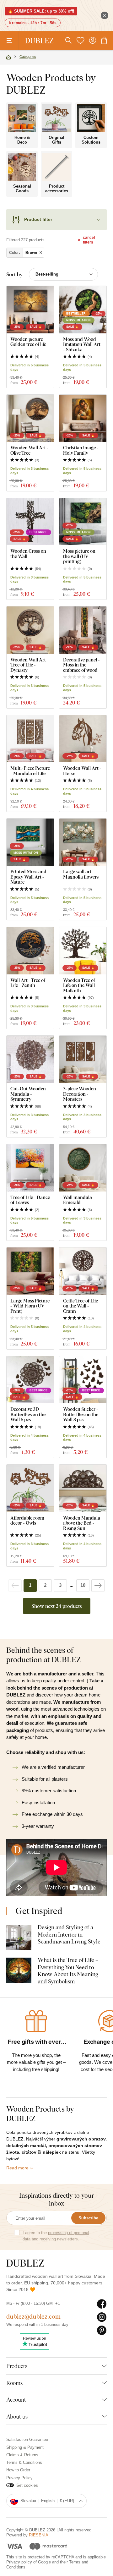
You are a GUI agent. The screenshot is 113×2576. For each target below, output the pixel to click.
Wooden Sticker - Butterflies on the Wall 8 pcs (81, 1414)
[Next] (98, 1586)
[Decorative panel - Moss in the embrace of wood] (83, 630)
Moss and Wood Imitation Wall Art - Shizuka (82, 344)
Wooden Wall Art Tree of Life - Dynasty (28, 665)
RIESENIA (39, 2535)
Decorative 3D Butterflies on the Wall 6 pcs (28, 1414)
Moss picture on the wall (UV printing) (79, 556)
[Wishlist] (80, 41)
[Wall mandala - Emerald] (83, 1168)
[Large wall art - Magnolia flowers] (83, 842)
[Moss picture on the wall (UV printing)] (83, 522)
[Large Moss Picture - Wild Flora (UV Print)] (30, 1271)
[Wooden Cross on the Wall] (30, 522)
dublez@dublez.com (33, 2316)
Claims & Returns (22, 2455)
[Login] (93, 41)
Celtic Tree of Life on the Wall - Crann (81, 1306)
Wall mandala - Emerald (79, 1200)
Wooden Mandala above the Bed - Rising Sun (82, 1523)
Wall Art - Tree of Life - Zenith (28, 983)
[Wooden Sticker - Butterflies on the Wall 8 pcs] (83, 1380)
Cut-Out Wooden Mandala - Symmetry (28, 1094)
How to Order (18, 2470)
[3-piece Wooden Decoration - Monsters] (83, 1059)
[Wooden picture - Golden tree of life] (30, 310)
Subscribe (88, 2218)
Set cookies (27, 2485)
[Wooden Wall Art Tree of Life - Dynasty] (30, 630)
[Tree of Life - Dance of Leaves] (30, 1168)
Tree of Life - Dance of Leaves (30, 1200)
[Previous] (15, 1586)
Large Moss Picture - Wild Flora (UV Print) (30, 1306)
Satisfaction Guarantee (27, 2439)
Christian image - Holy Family (81, 450)
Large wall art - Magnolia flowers (81, 874)
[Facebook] (102, 2304)
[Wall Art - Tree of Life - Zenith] (30, 951)
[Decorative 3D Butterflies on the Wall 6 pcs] (30, 1380)
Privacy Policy (19, 2478)
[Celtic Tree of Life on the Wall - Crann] (83, 1271)
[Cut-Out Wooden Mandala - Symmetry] (30, 1059)
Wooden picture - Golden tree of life (28, 342)
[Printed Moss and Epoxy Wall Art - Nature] (30, 842)
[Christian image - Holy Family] (83, 418)
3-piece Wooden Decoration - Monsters (80, 1094)
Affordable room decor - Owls (27, 1520)
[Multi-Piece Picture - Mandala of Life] (30, 739)
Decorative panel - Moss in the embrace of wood (81, 665)
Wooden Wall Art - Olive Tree (30, 450)
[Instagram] (102, 2317)
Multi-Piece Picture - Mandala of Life (30, 771)
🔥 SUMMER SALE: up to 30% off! (41, 11)
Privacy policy (19, 2562)
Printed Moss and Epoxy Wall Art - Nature (28, 877)
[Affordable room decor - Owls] (30, 1488)
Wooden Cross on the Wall (28, 554)
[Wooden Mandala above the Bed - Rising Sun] (83, 1488)
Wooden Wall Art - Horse (82, 771)
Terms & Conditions (24, 2462)
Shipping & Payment (25, 2447)
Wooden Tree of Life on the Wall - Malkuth (80, 985)
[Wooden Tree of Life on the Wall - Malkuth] (83, 951)
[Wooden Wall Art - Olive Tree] (30, 418)
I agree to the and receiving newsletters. (56, 2236)
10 (83, 1585)
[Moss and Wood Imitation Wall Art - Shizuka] (83, 310)
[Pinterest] (102, 2331)
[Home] (8, 58)
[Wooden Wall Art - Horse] (83, 739)
